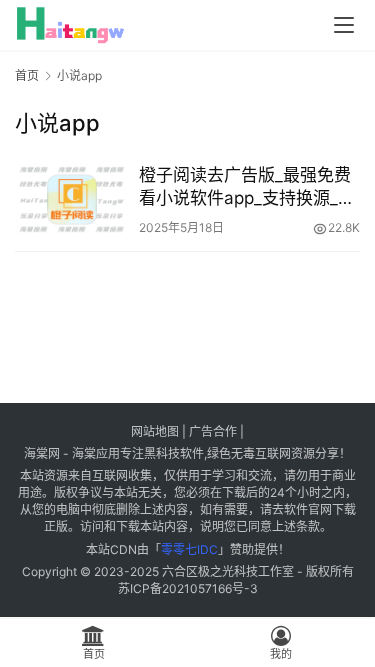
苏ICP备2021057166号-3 (188, 588)
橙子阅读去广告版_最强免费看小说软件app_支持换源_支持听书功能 (247, 187)
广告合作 (213, 431)
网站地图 (155, 431)
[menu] (344, 25)
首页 (27, 75)
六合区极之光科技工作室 (228, 571)
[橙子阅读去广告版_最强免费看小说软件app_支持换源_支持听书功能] (72, 199)
